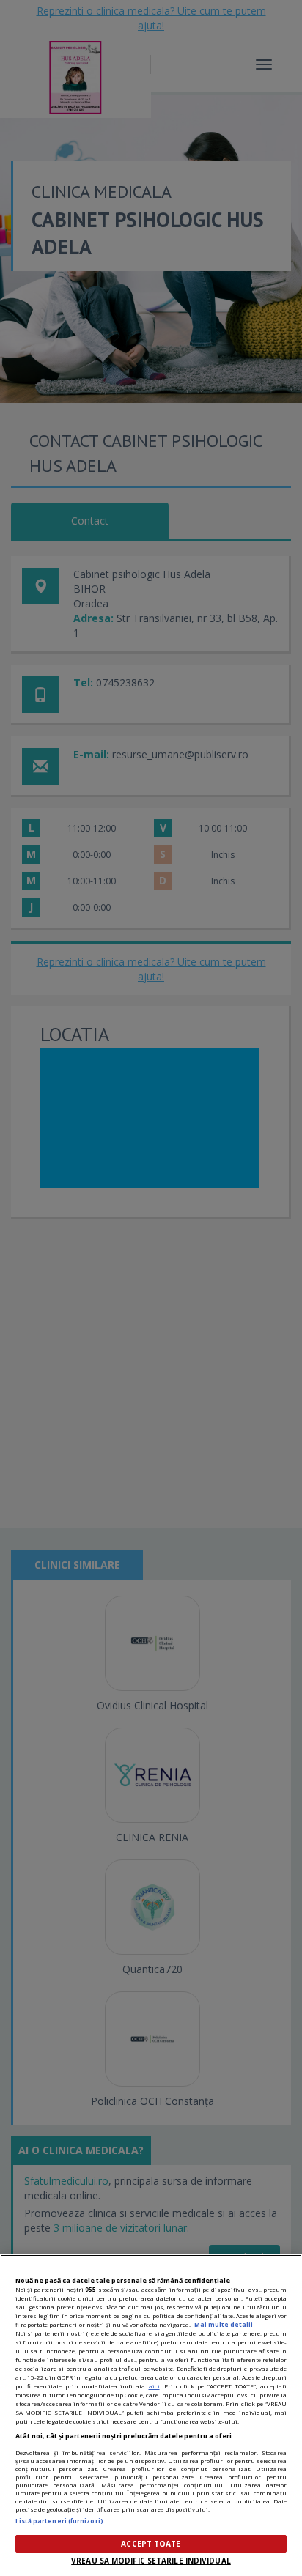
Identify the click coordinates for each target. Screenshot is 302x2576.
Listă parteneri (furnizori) (59, 2521)
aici (154, 2386)
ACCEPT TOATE (151, 2544)
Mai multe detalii (224, 2324)
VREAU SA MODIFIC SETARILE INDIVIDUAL (151, 2561)
